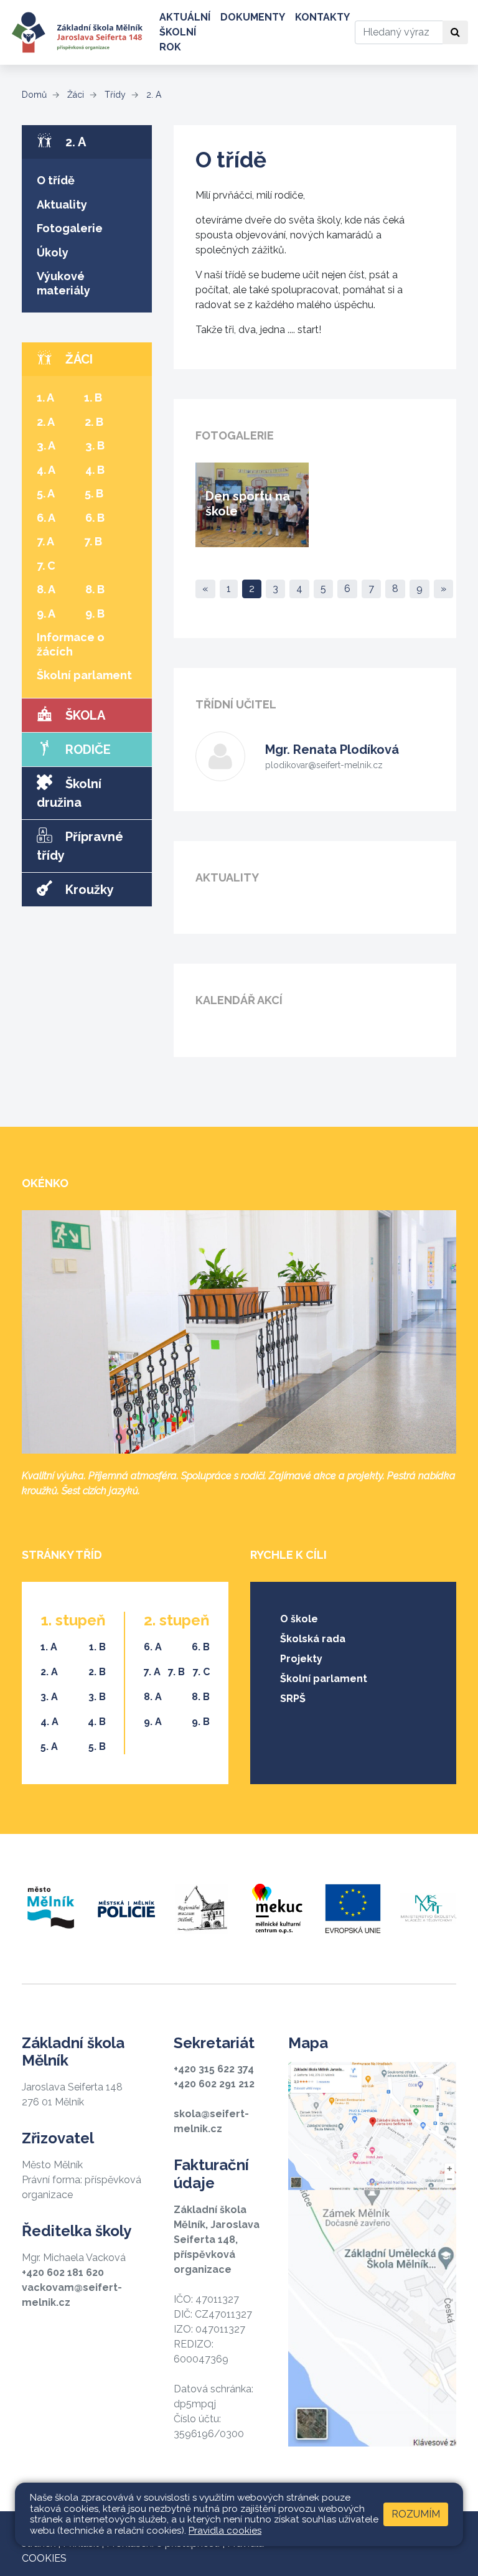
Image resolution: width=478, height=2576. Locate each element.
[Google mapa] (372, 2254)
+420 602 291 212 (214, 2084)
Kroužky (88, 890)
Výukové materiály (63, 283)
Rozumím (416, 2514)
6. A (46, 518)
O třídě (56, 180)
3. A (46, 445)
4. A (46, 470)
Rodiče (87, 750)
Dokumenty (253, 17)
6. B (95, 518)
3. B (95, 445)
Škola (84, 715)
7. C (46, 566)
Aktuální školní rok (185, 32)
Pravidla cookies (225, 2531)
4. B (95, 470)
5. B (94, 493)
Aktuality (62, 204)
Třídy (114, 95)
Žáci (74, 95)
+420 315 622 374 (214, 2069)
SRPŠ (293, 1699)
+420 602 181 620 (63, 2273)
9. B (95, 613)
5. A (46, 493)
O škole (299, 1619)
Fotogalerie (70, 228)
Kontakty (322, 17)
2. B (94, 422)
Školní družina (69, 793)
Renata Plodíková (332, 750)
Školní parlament (84, 675)
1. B (93, 397)
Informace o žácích (71, 644)
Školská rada (313, 1639)
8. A (46, 589)
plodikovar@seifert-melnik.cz (324, 765)
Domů (34, 95)
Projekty (301, 1659)
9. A (46, 613)
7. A (45, 541)
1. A (45, 397)
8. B (95, 589)
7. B (93, 541)
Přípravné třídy (80, 846)
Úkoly (53, 252)
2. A (152, 95)
